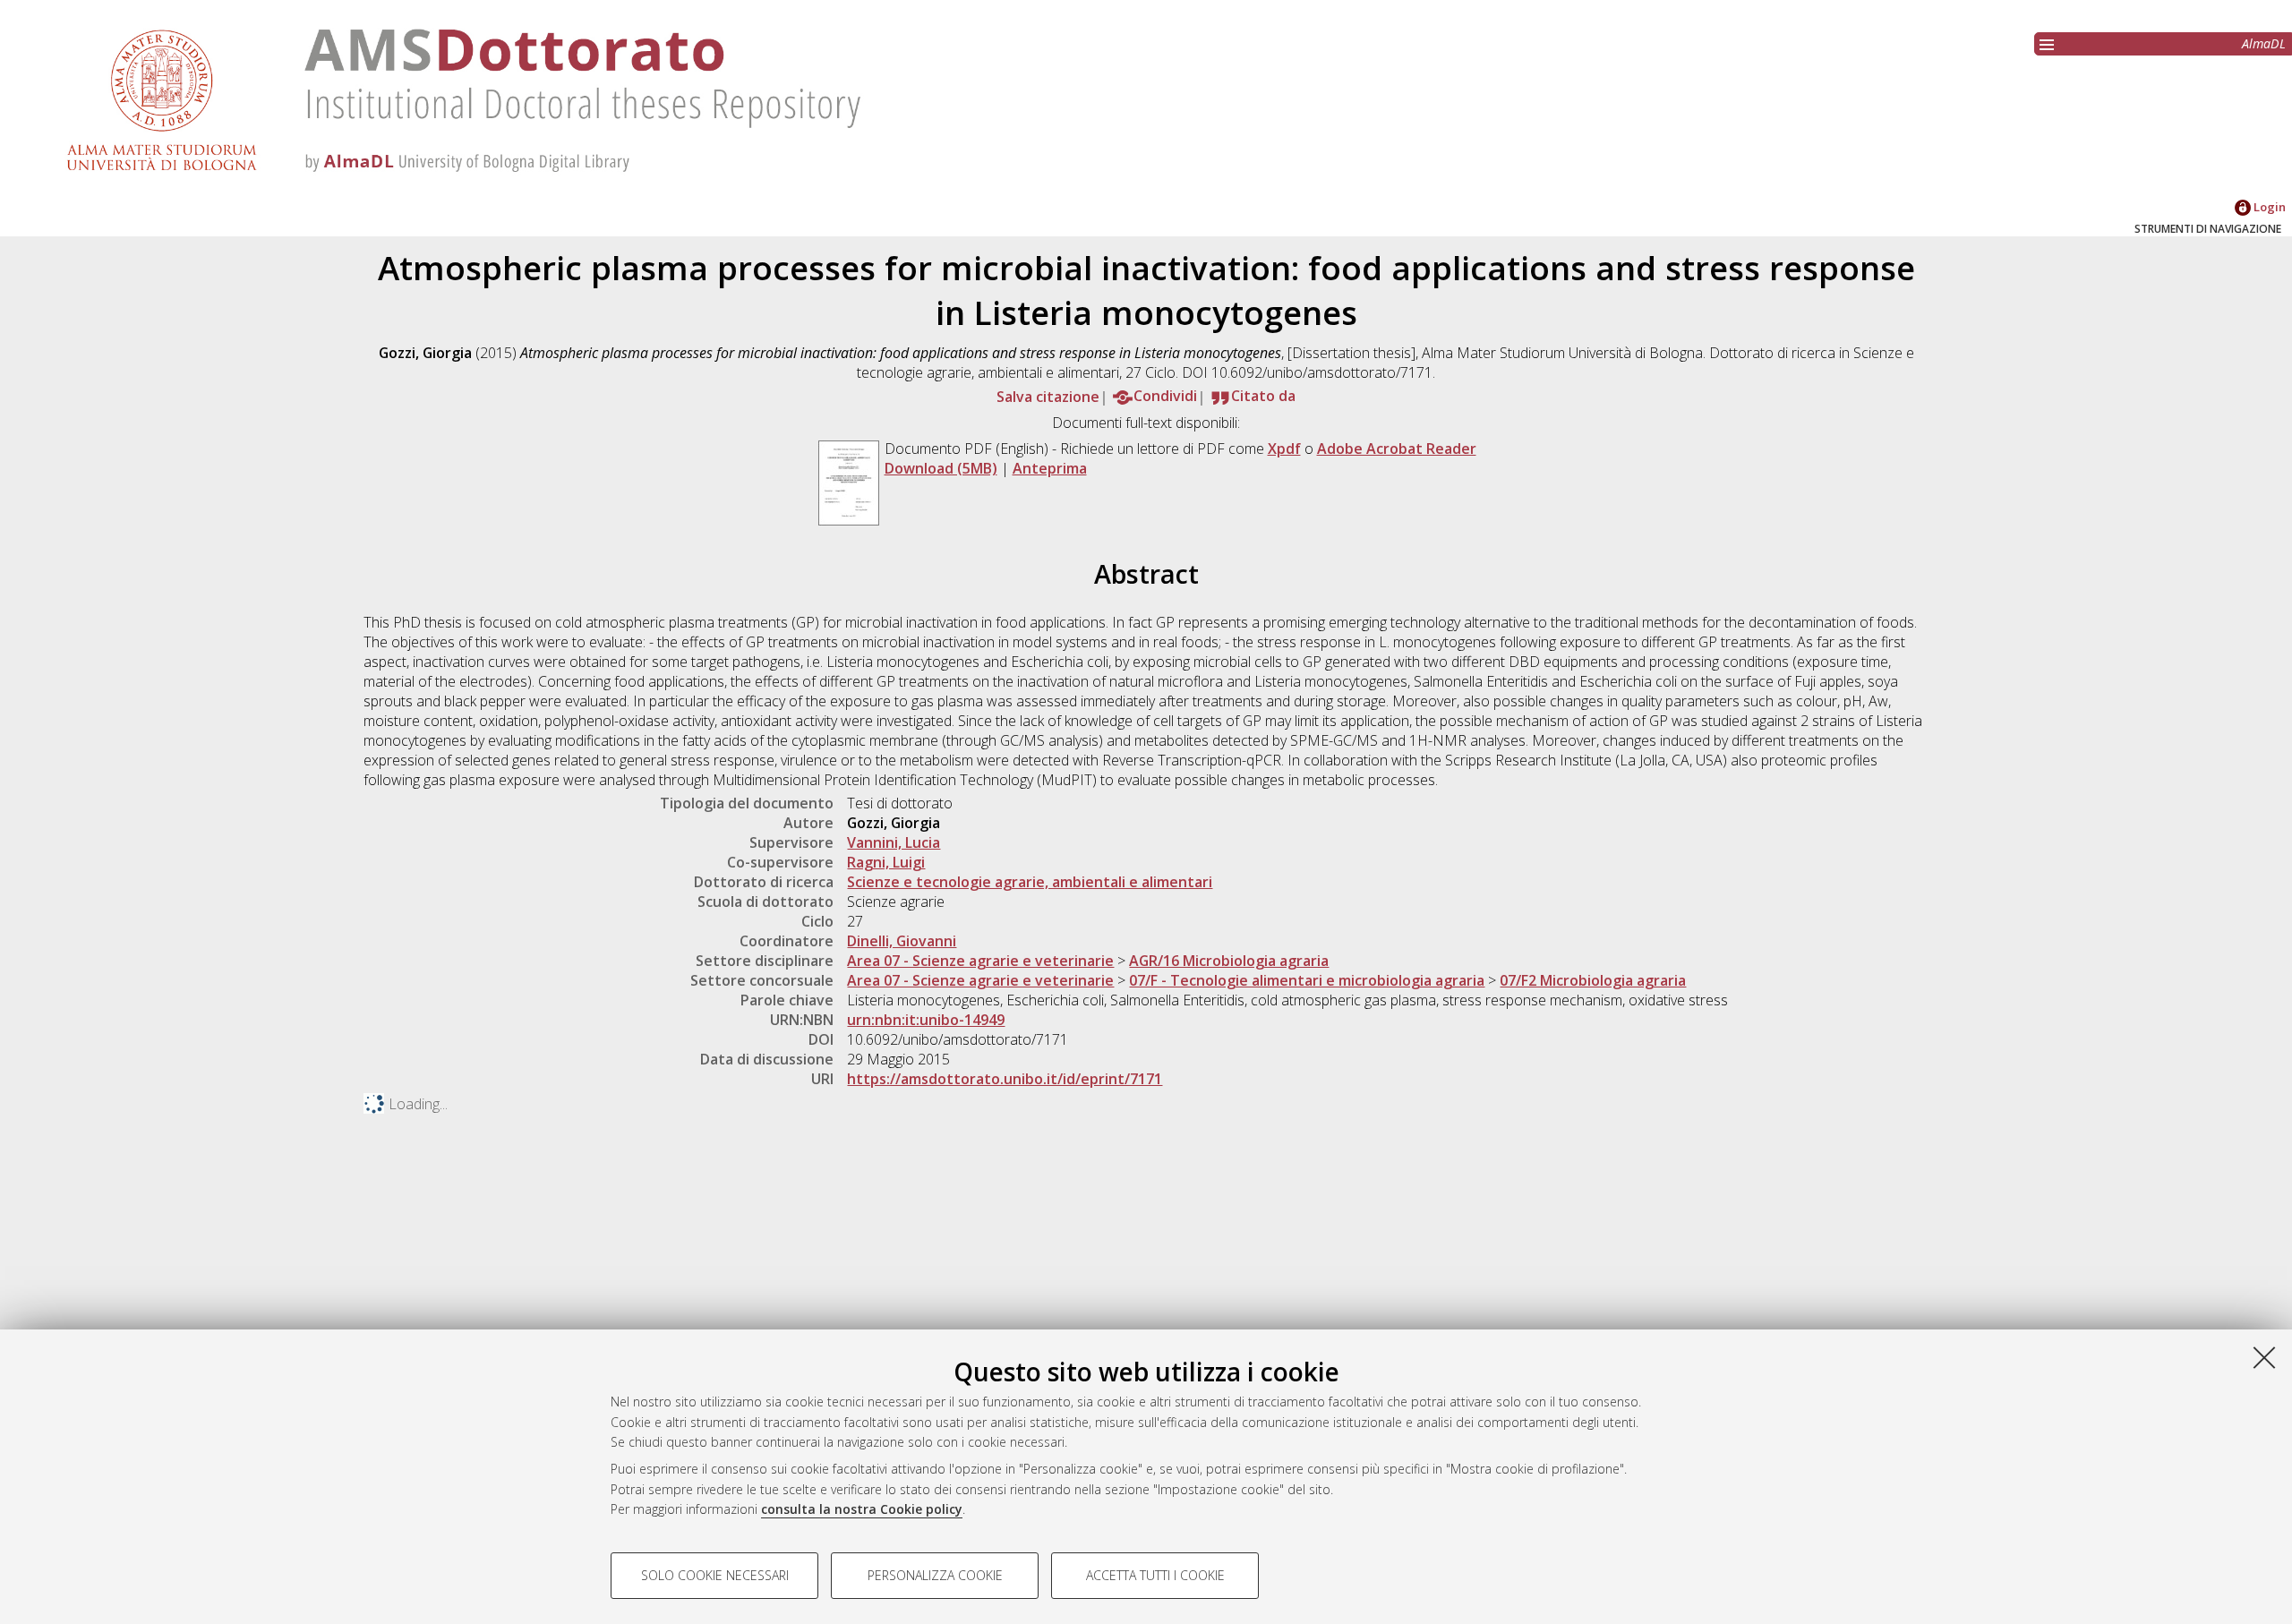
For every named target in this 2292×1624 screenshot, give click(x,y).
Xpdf (1284, 449)
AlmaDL (2264, 43)
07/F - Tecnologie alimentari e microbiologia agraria (1307, 980)
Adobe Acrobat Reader (1397, 449)
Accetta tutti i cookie (1155, 1575)
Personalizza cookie (935, 1575)
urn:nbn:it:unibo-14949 (926, 1020)
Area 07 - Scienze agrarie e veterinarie (980, 961)
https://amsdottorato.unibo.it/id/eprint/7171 (1005, 1079)
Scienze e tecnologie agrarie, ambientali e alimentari (1030, 882)
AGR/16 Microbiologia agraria (1229, 961)
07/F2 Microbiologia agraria (1593, 980)
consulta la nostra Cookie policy (862, 1509)
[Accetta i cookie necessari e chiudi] (2264, 1357)
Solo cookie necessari (715, 1575)
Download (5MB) (941, 468)
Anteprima (1050, 468)
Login (2268, 207)
